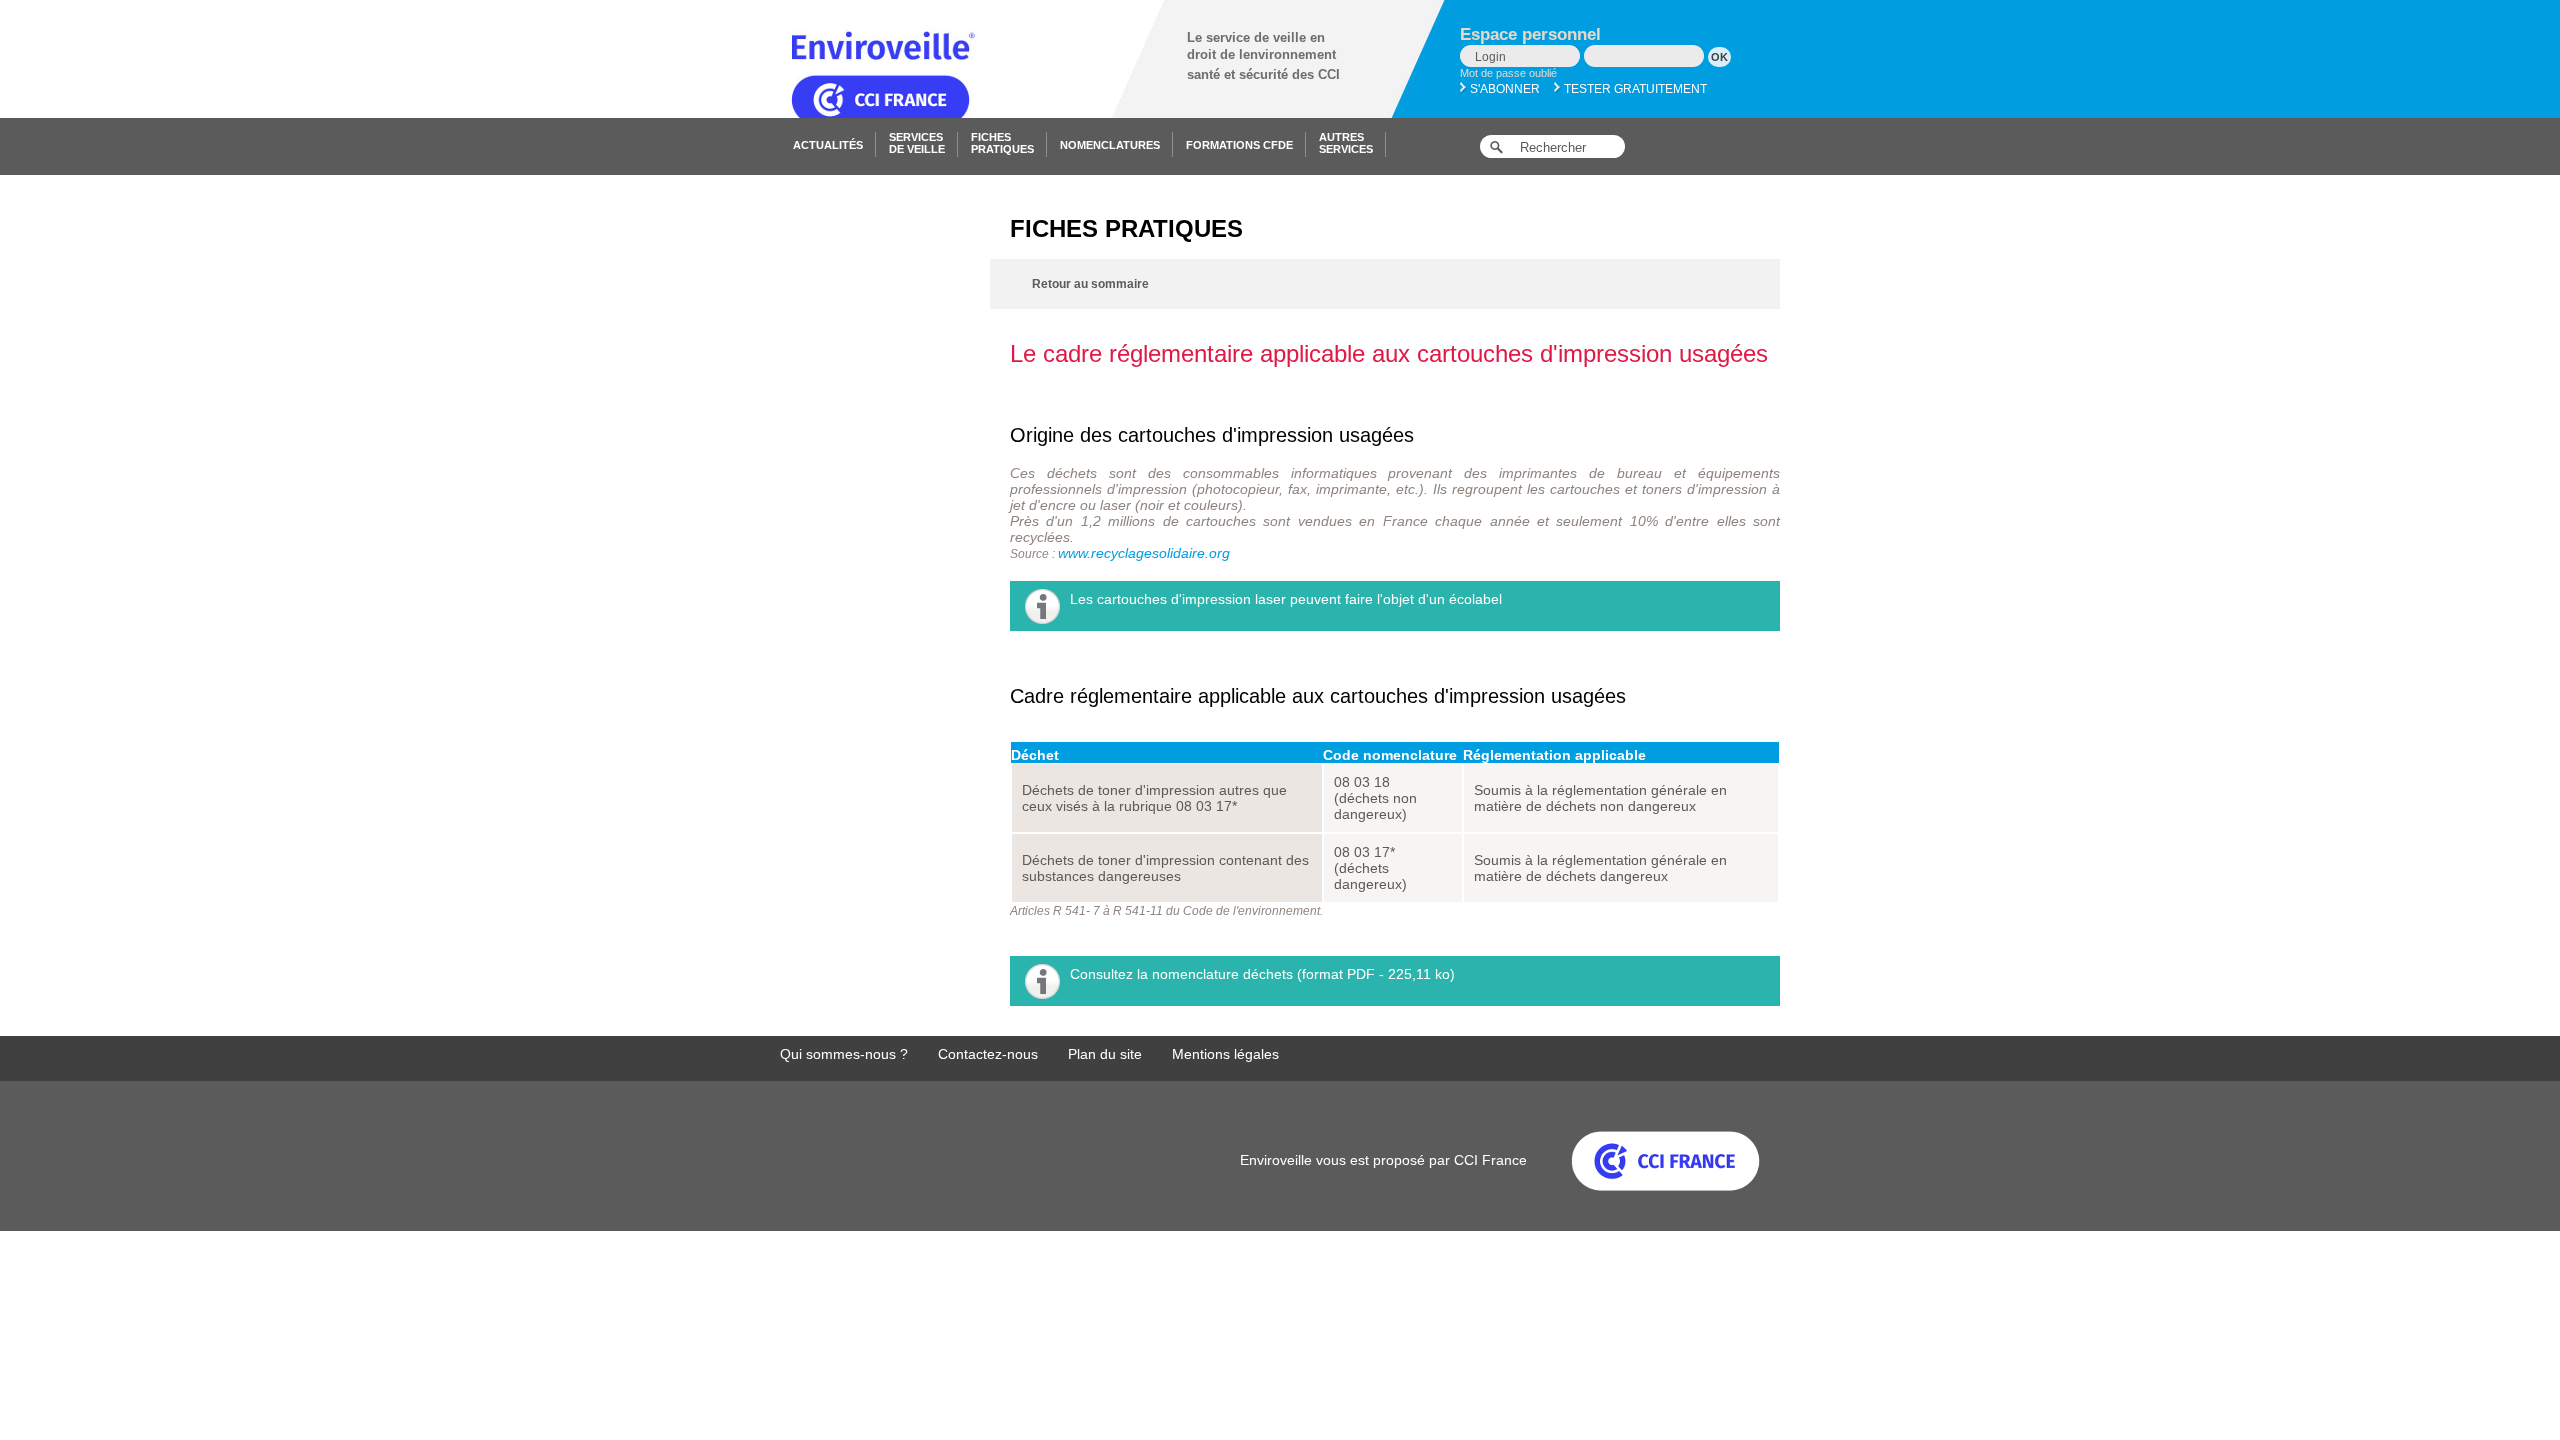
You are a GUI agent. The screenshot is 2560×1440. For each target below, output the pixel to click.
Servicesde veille (917, 143)
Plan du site (1105, 1054)
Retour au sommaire (1090, 284)
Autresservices (1346, 143)
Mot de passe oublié (1508, 73)
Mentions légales (1225, 1054)
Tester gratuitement (1634, 89)
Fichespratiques (1002, 143)
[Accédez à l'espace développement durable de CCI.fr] (1645, 1160)
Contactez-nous (988, 1054)
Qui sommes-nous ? (844, 1054)
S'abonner (1503, 89)
